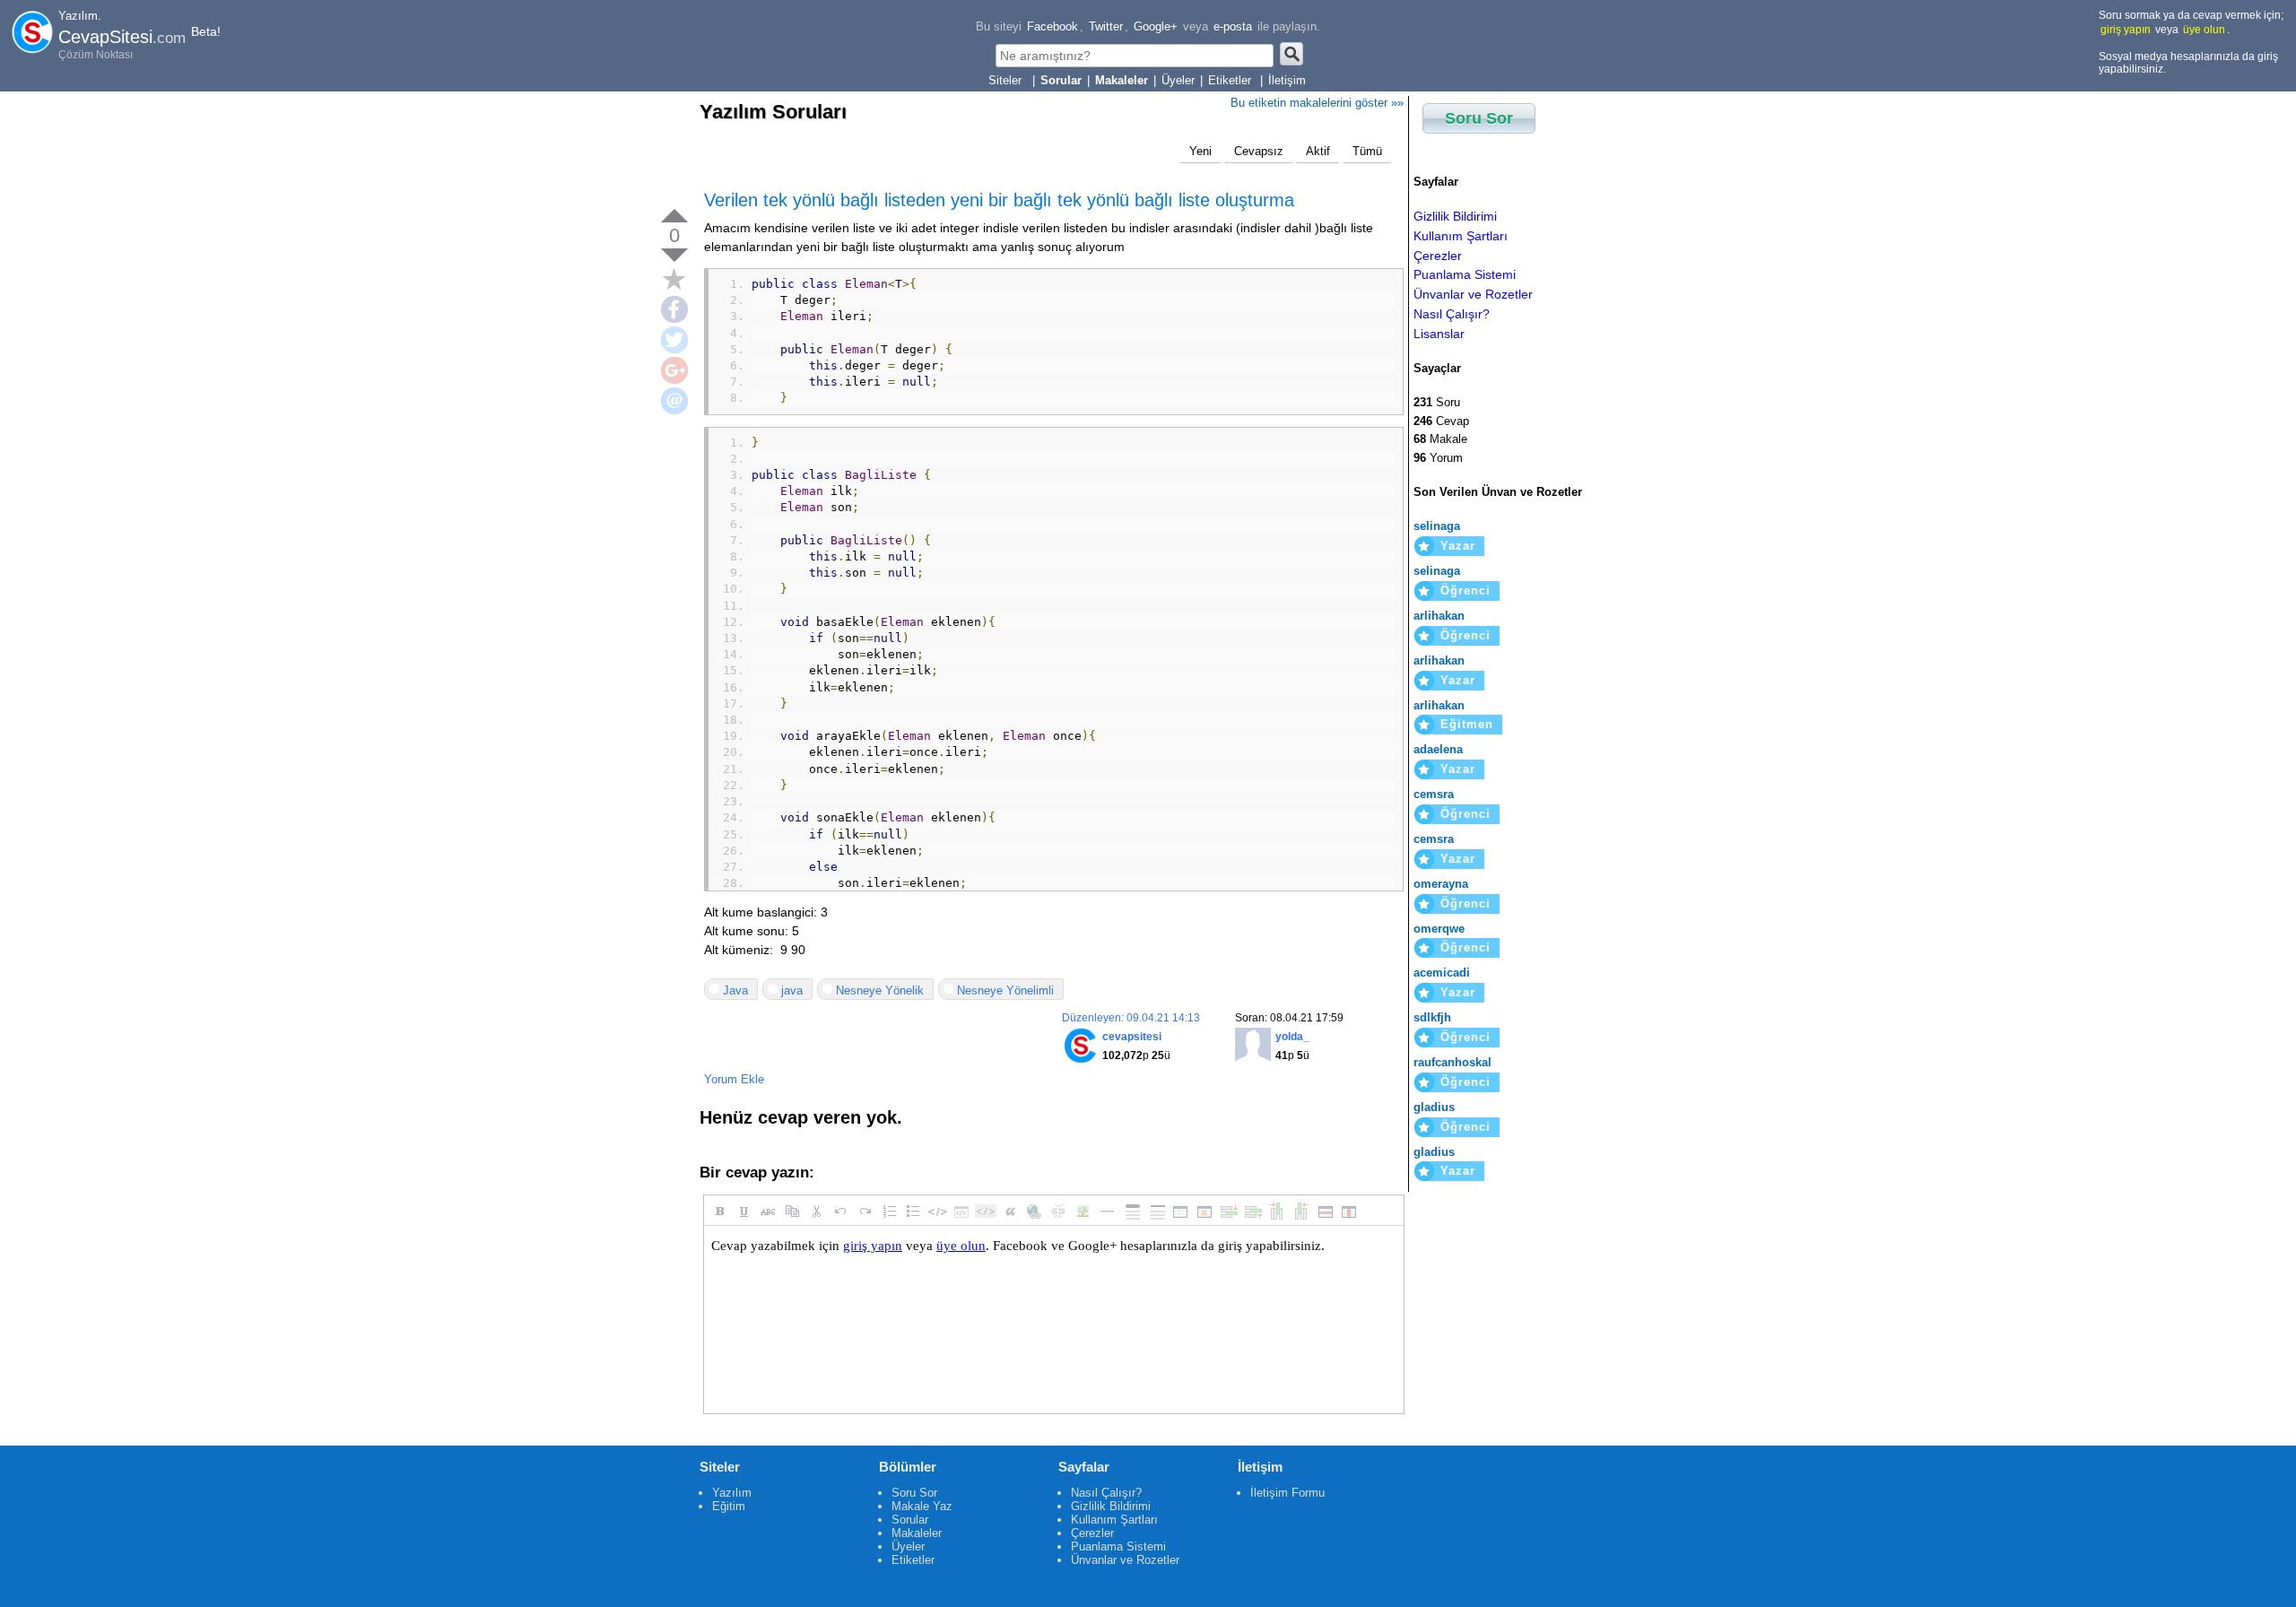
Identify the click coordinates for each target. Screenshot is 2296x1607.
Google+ (1156, 26)
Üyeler (1178, 80)
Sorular (910, 1520)
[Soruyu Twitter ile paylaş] (674, 340)
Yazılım (732, 1493)
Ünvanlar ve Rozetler (1473, 294)
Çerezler (1438, 256)
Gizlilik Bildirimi (1455, 216)
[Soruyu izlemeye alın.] (674, 279)
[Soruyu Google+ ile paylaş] (674, 370)
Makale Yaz (922, 1506)
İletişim (1287, 80)
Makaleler (917, 1533)
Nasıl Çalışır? (1452, 314)
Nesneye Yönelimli (1005, 990)
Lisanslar (1439, 334)
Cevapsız (1259, 151)
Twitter (1106, 26)
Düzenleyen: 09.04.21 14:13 (1131, 1018)
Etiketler (1231, 80)
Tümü (1367, 151)
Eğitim (729, 1506)
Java (735, 990)
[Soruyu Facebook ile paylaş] (674, 309)
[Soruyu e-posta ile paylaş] (674, 401)
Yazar (1458, 546)
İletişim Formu (1287, 1493)
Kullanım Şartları (1461, 236)
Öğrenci (1465, 591)
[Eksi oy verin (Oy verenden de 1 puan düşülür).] (674, 255)
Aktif (1318, 151)
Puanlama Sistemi (1465, 274)
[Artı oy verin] (674, 216)
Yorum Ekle (734, 1079)
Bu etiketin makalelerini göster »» (1317, 103)
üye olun (2204, 30)
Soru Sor (1479, 118)
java (792, 990)
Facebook (1052, 26)
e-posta (1233, 26)
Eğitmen (1467, 724)
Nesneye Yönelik (880, 990)
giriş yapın (2126, 30)
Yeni (1200, 151)
